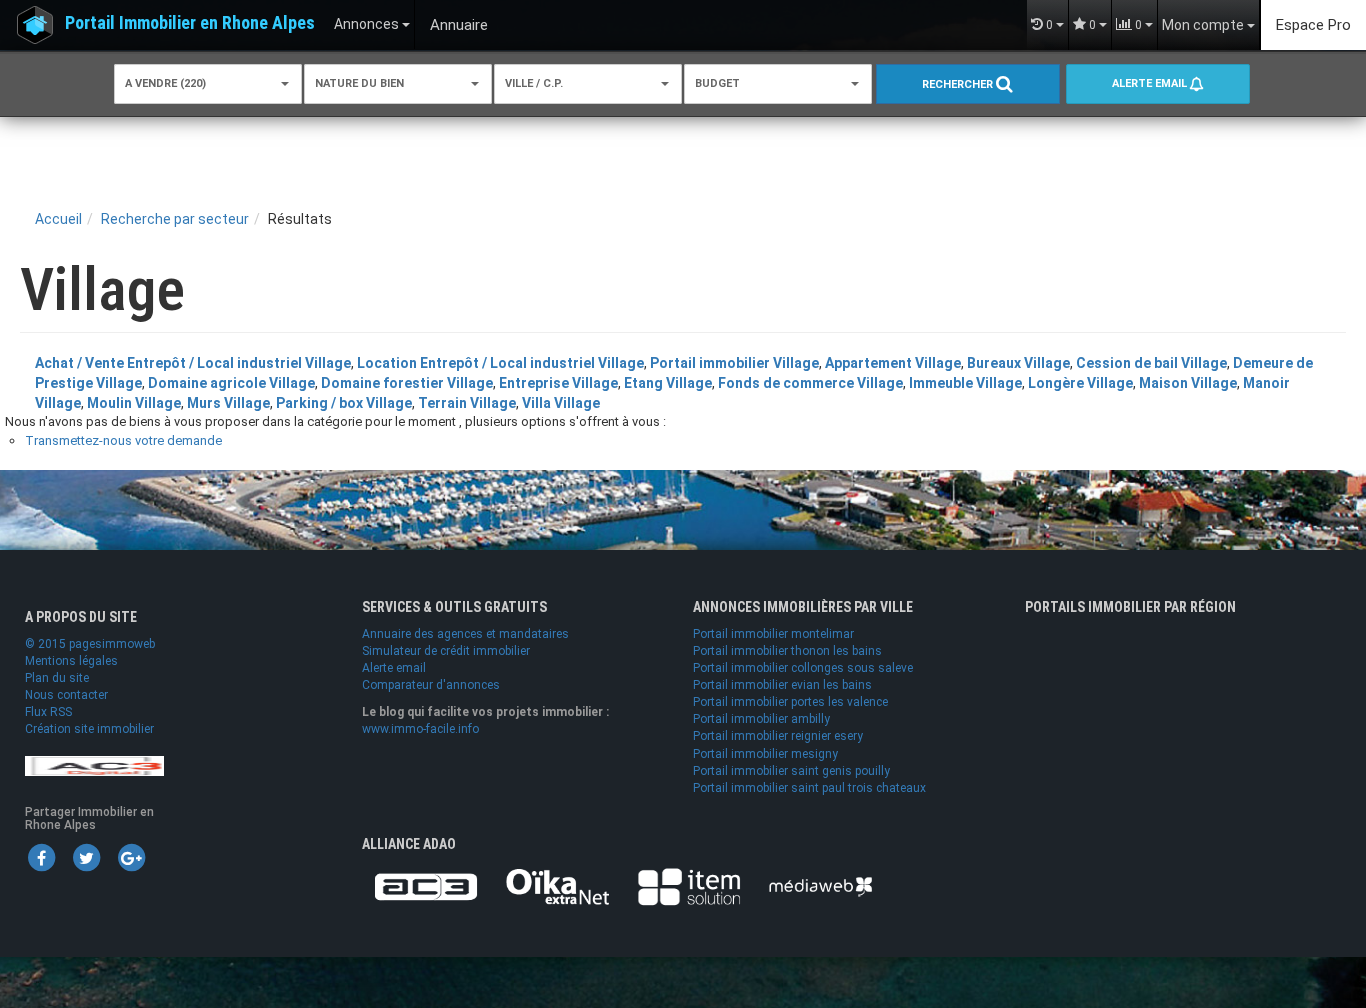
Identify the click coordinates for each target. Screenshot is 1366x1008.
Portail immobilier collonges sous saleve (803, 668)
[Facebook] (41, 857)
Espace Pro (1313, 25)
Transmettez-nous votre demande (123, 440)
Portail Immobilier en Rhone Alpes (190, 22)
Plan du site (57, 678)
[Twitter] (86, 857)
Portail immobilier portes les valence (790, 702)
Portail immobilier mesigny (765, 754)
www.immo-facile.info (420, 729)
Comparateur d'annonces (431, 685)
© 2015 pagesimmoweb (90, 644)
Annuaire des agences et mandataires (465, 634)
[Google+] (131, 857)
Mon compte (1204, 25)
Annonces (368, 24)
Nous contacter (66, 695)
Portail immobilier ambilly (761, 719)
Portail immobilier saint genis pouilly (791, 771)
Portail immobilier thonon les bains (787, 651)
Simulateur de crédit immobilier (446, 651)
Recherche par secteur (175, 219)
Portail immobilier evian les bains (782, 685)
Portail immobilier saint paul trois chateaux (809, 788)
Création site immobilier (89, 729)
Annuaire (459, 25)
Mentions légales (71, 661)
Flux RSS (48, 712)
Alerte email (1151, 83)
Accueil (58, 219)
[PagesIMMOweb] (94, 765)
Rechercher (959, 84)
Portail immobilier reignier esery (778, 736)
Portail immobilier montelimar (773, 634)
